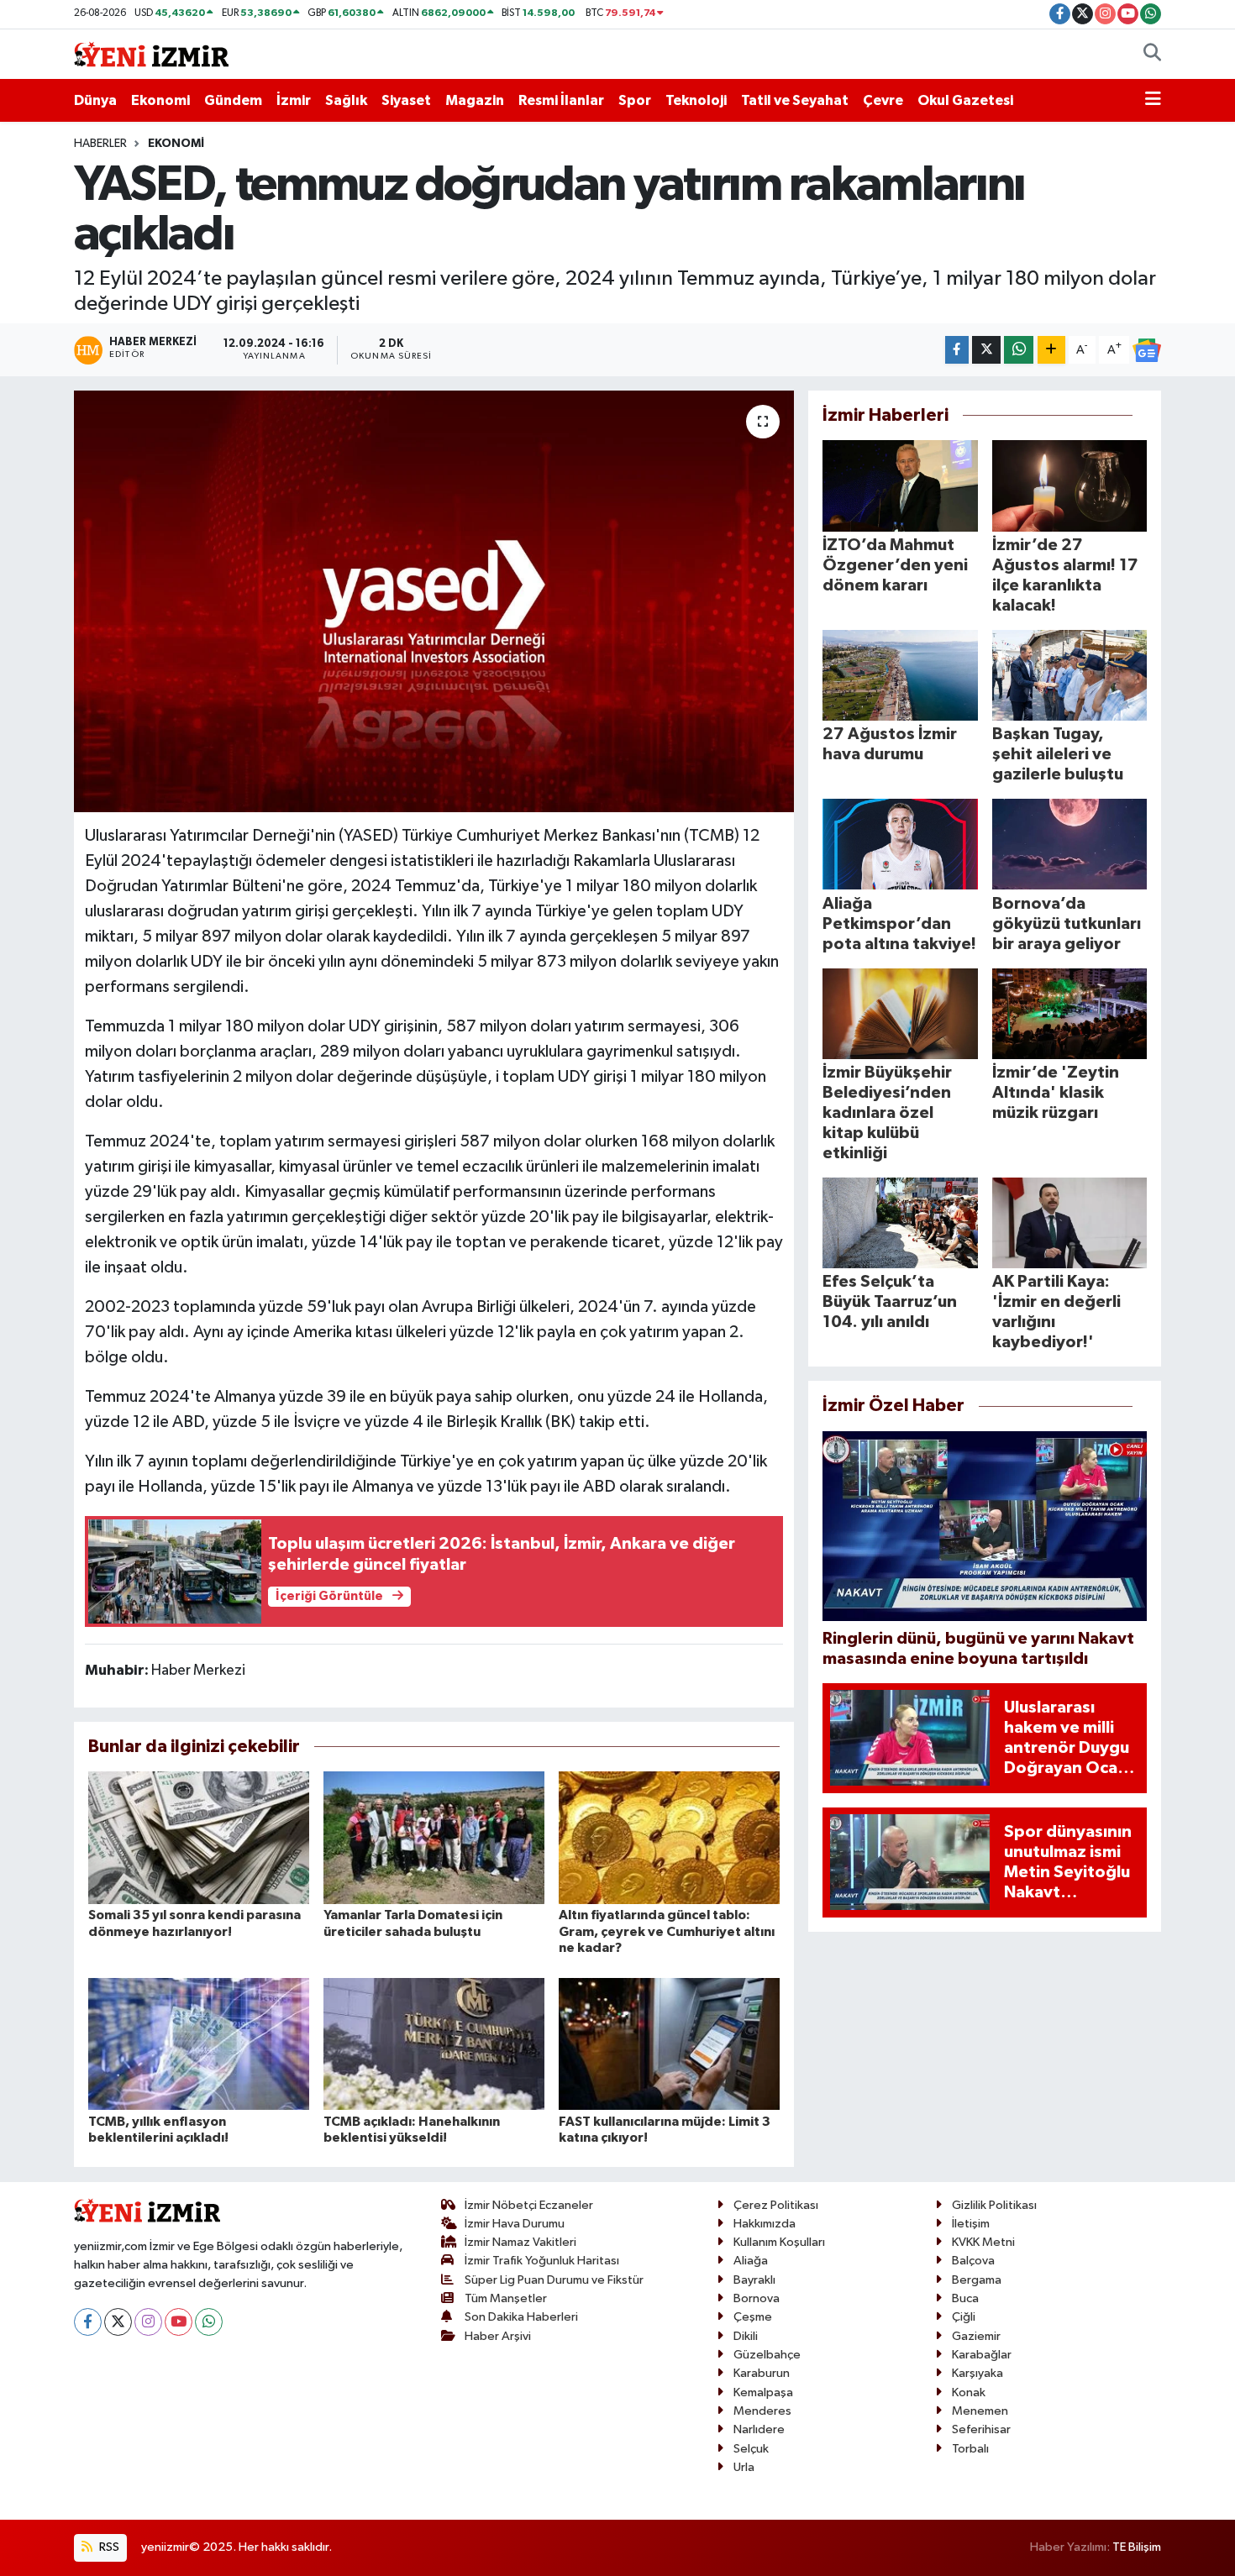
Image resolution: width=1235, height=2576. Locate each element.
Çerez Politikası (776, 2205)
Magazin (475, 100)
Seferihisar (981, 2429)
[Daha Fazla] (1051, 350)
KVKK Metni (983, 2242)
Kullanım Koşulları (779, 2242)
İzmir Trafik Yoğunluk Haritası (542, 2261)
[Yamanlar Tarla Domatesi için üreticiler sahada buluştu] (434, 1837)
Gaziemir (976, 2336)
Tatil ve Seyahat (795, 100)
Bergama (977, 2280)
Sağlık (346, 100)
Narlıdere (759, 2429)
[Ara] (1152, 55)
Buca (965, 2298)
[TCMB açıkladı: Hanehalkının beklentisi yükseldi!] (434, 2043)
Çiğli (964, 2317)
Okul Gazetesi (965, 100)
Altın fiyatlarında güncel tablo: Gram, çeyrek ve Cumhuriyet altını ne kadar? (667, 1931)
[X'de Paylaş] (986, 350)
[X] (118, 2322)
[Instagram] (148, 2322)
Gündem (233, 100)
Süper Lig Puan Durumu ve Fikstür (554, 2280)
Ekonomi (160, 100)
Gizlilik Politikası (994, 2205)
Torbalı (970, 2449)
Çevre (883, 100)
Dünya (95, 100)
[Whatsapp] (209, 2322)
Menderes (762, 2411)
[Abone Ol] (1147, 350)
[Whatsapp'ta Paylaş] (1019, 350)
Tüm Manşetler (506, 2298)
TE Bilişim (1137, 2547)
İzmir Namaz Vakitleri (520, 2242)
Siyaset (406, 100)
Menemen (980, 2411)
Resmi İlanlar (561, 100)
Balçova (973, 2261)
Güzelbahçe (767, 2355)
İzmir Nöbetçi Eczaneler (529, 2205)
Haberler (100, 144)
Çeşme (753, 2317)
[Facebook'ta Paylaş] (957, 350)
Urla (744, 2467)
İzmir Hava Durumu (515, 2224)
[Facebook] (88, 2322)
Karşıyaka (977, 2373)
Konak (969, 2392)
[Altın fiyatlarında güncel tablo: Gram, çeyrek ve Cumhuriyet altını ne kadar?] (669, 1837)
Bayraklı (754, 2280)
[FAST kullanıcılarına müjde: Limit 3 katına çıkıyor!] (669, 2043)
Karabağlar (982, 2355)
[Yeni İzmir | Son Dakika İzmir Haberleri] (151, 53)
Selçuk (751, 2449)
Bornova (757, 2298)
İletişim (971, 2224)
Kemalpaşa (763, 2392)
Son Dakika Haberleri (521, 2317)
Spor (635, 100)
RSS (108, 2547)
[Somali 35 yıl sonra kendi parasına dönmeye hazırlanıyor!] (199, 1837)
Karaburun (762, 2373)
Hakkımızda (765, 2224)
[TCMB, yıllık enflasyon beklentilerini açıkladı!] (199, 2043)
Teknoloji (696, 100)
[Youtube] (179, 2322)
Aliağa (751, 2261)
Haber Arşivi (498, 2336)
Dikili (746, 2336)
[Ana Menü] (1153, 101)
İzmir (294, 100)
